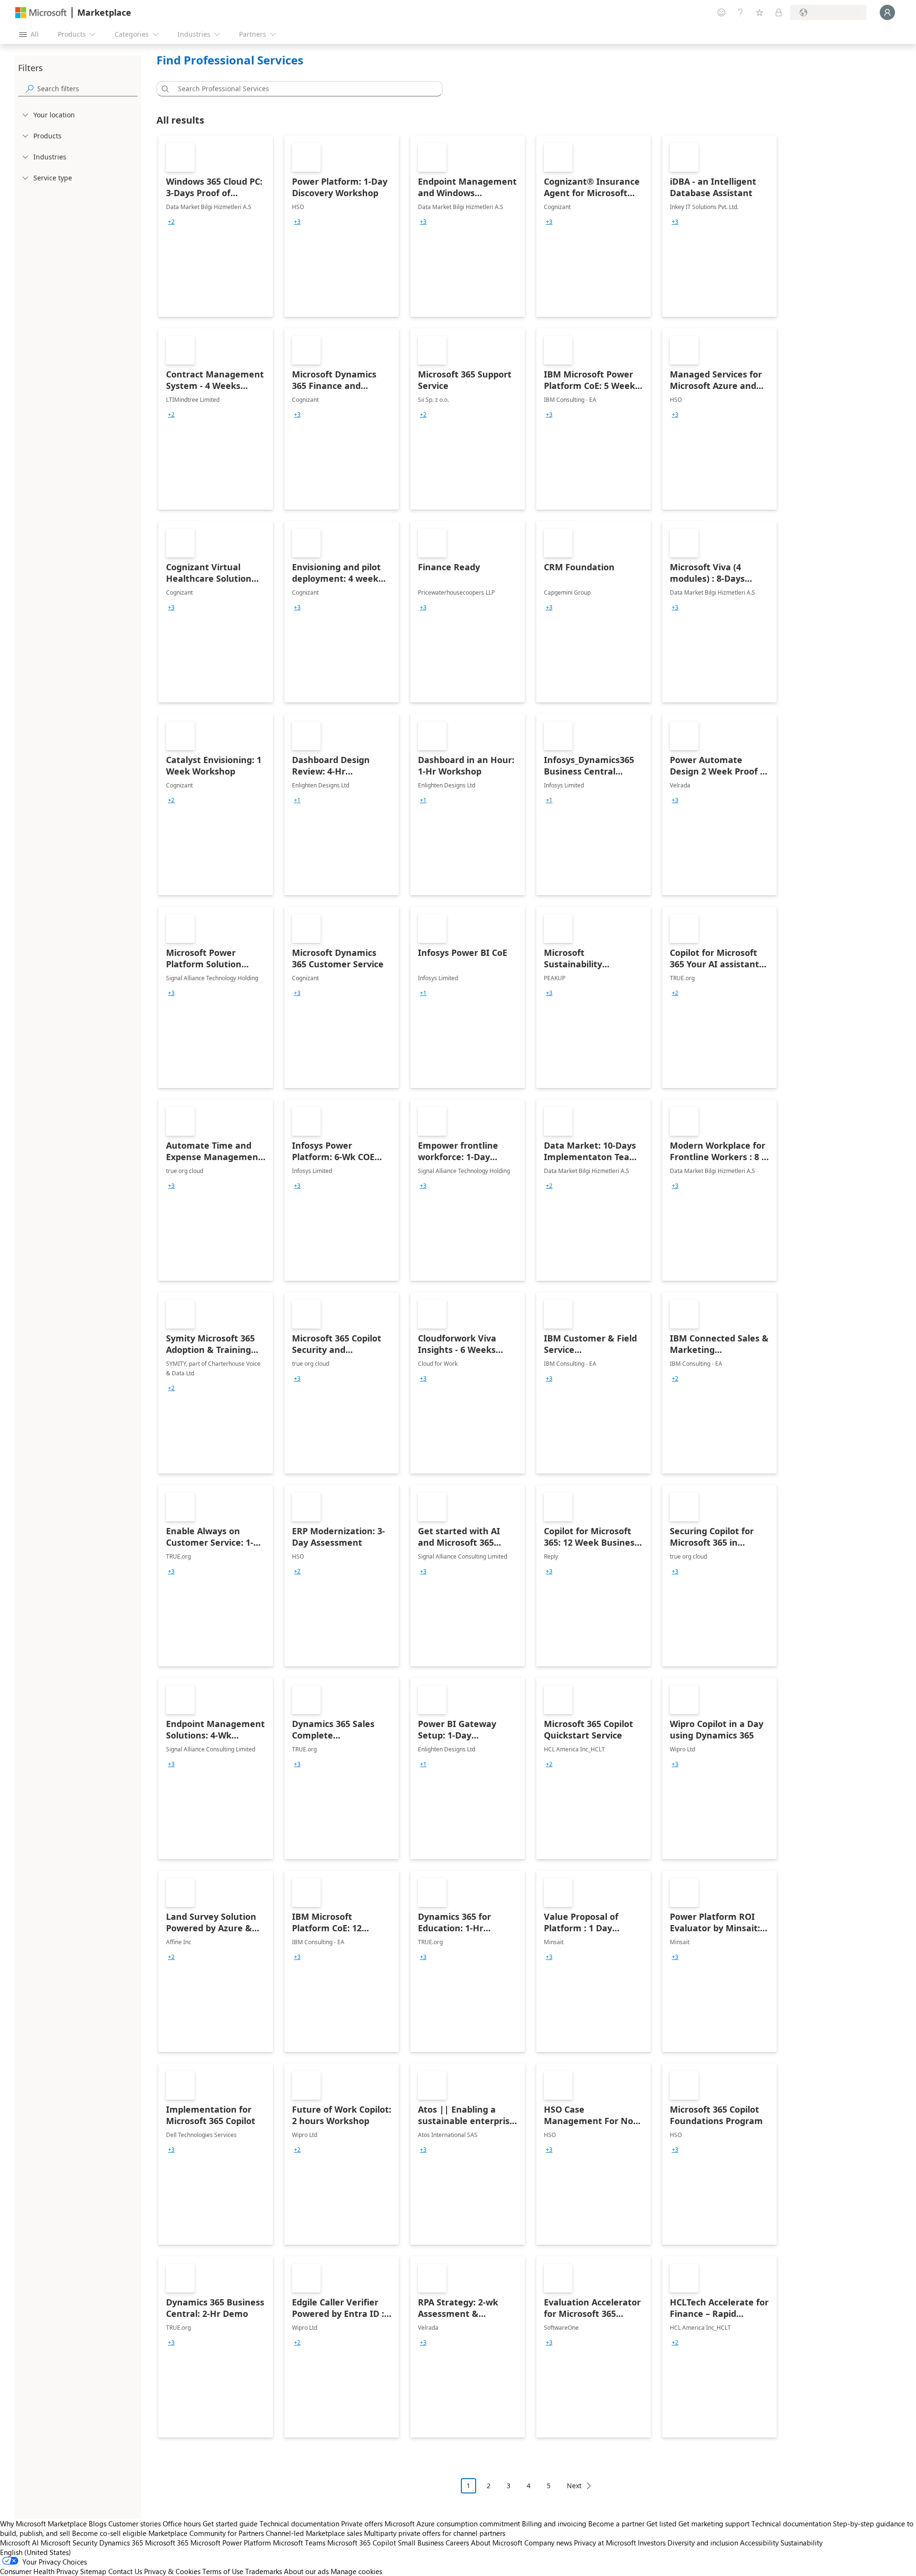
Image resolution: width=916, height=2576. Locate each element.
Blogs (98, 2524)
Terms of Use (223, 2571)
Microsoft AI (19, 2543)
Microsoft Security (69, 2543)
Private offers (362, 2524)
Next (574, 2486)
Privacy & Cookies (172, 2571)
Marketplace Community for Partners (206, 2533)
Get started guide (230, 2524)
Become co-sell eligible (109, 2533)
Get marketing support (714, 2524)
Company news (548, 2543)
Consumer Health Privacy (39, 2571)
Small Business (421, 2543)
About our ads (306, 2571)
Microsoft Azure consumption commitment (453, 2524)
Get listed (661, 2524)
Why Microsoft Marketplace (43, 2524)
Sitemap (93, 2571)
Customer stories (135, 2524)
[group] (171, 222)
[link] (216, 226)
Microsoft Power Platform (231, 2543)
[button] (164, 89)
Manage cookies (356, 2571)
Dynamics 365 (121, 2543)
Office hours (182, 2524)
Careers (457, 2543)
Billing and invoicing (554, 2524)
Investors (652, 2543)
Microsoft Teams (299, 2543)
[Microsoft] (41, 13)
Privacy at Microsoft (605, 2543)
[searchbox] (87, 89)
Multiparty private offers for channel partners (435, 2533)
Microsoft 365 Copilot (362, 2543)
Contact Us (125, 2571)
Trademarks (264, 2571)
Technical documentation (299, 2524)
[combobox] (302, 89)
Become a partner (616, 2524)
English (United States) (36, 2552)
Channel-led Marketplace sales (314, 2533)
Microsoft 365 (167, 2543)
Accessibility (759, 2543)
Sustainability (801, 2543)
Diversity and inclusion (703, 2543)
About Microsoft (497, 2543)
